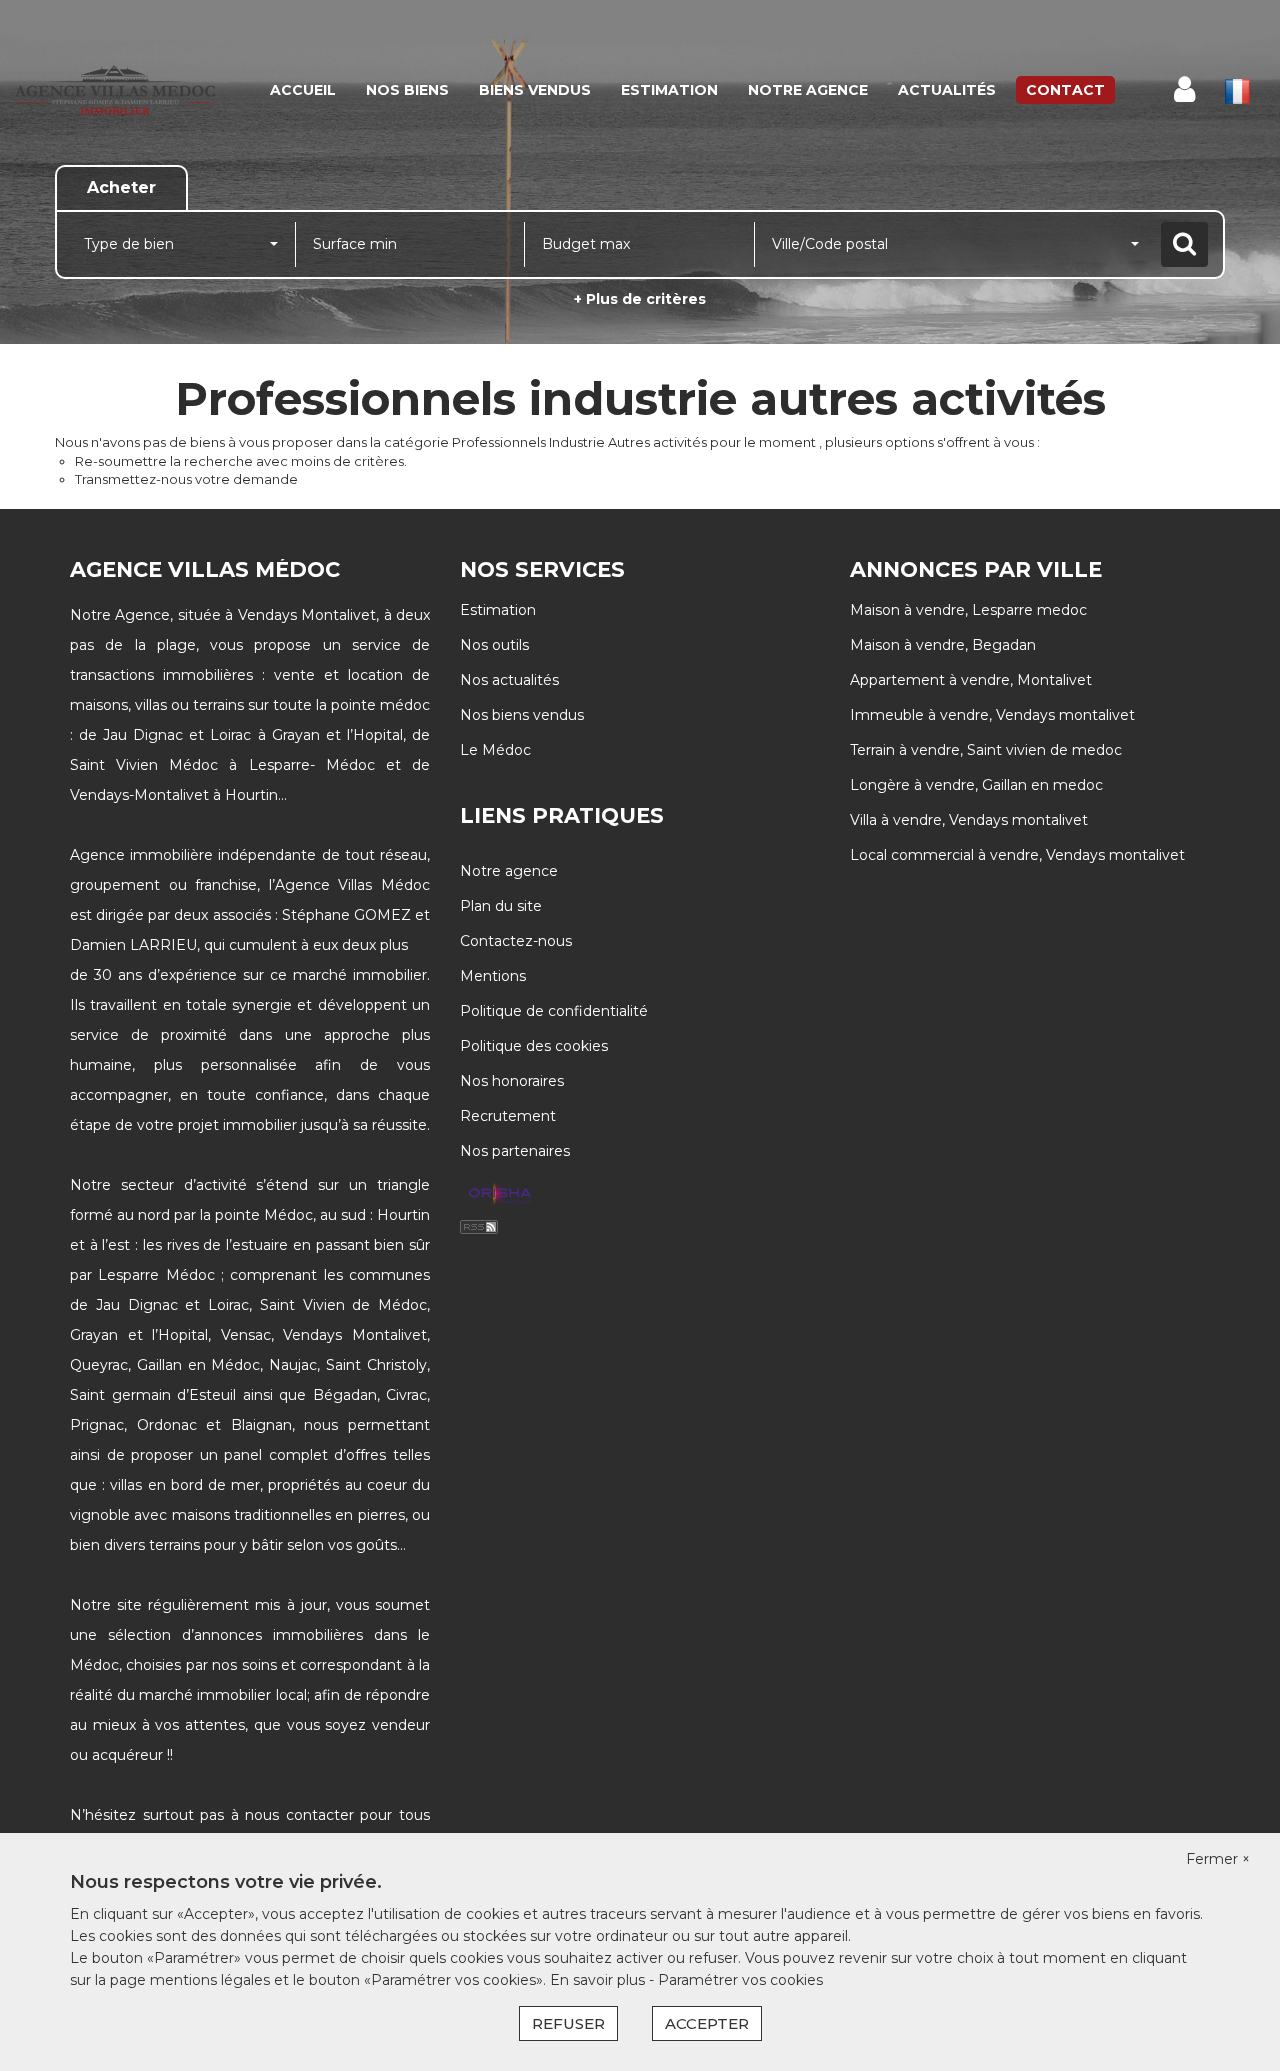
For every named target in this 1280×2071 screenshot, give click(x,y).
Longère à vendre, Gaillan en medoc (976, 785)
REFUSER (568, 2023)
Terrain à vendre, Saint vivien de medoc (986, 750)
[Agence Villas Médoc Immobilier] (115, 90)
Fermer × (1218, 1859)
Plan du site (501, 906)
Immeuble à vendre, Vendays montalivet (992, 715)
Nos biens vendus (522, 715)
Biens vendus (535, 90)
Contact (1065, 90)
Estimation (669, 90)
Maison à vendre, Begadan (943, 645)
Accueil (303, 90)
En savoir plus (599, 1980)
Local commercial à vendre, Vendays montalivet (1017, 855)
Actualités (947, 90)
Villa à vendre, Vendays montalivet (969, 820)
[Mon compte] (1184, 89)
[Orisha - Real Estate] (500, 1195)
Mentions (493, 976)
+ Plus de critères (640, 299)
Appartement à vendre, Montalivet (971, 680)
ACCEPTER (707, 2023)
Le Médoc (495, 750)
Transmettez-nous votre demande (186, 479)
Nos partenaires (515, 1151)
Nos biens (407, 90)
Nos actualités (509, 680)
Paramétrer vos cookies (740, 1980)
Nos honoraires (512, 1081)
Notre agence (808, 90)
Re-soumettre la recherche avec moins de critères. (241, 461)
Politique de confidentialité (554, 1011)
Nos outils (494, 645)
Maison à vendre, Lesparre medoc (968, 610)
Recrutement (508, 1116)
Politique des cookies (534, 1046)
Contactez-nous (516, 941)
